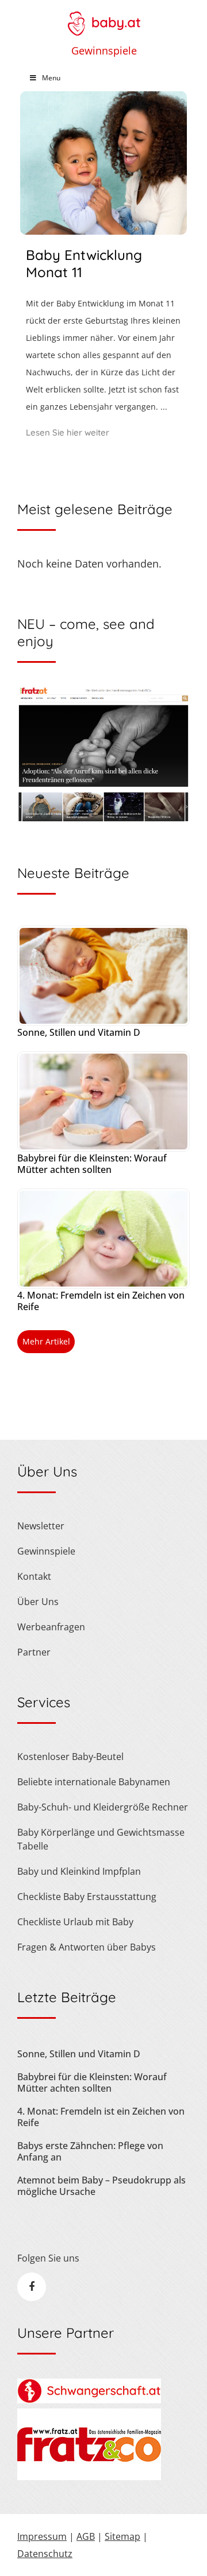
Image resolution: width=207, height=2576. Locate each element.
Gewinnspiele (104, 50)
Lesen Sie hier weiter (68, 432)
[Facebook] (32, 2287)
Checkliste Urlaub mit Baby (75, 1922)
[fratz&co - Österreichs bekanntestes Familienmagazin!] (89, 2477)
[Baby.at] (103, 18)
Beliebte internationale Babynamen (94, 1782)
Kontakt (34, 1576)
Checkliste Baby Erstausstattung (87, 1897)
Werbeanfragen (51, 1627)
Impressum (42, 2536)
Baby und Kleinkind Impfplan (79, 1871)
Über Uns (38, 1602)
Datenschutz (45, 2554)
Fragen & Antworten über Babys (87, 1947)
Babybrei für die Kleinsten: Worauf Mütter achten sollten (92, 1164)
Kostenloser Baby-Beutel (70, 1757)
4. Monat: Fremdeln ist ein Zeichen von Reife (101, 1301)
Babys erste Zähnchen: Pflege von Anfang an (90, 2151)
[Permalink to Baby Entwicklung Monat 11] (103, 231)
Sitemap (122, 2536)
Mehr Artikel (46, 1341)
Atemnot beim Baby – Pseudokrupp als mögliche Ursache (101, 2186)
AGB (86, 2536)
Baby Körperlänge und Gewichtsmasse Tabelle (101, 1839)
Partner (34, 1652)
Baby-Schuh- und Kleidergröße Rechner (103, 1807)
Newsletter (41, 1526)
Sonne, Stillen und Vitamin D (79, 1032)
